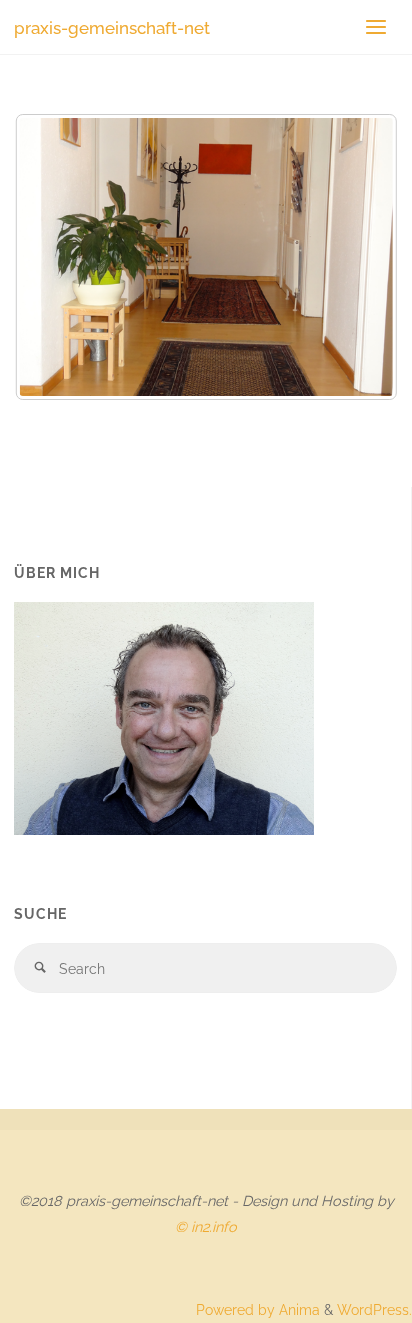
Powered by (235, 1309)
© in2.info (206, 1226)
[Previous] (56, 257)
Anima (297, 1309)
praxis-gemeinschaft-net (112, 27)
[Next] (356, 257)
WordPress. (374, 1309)
